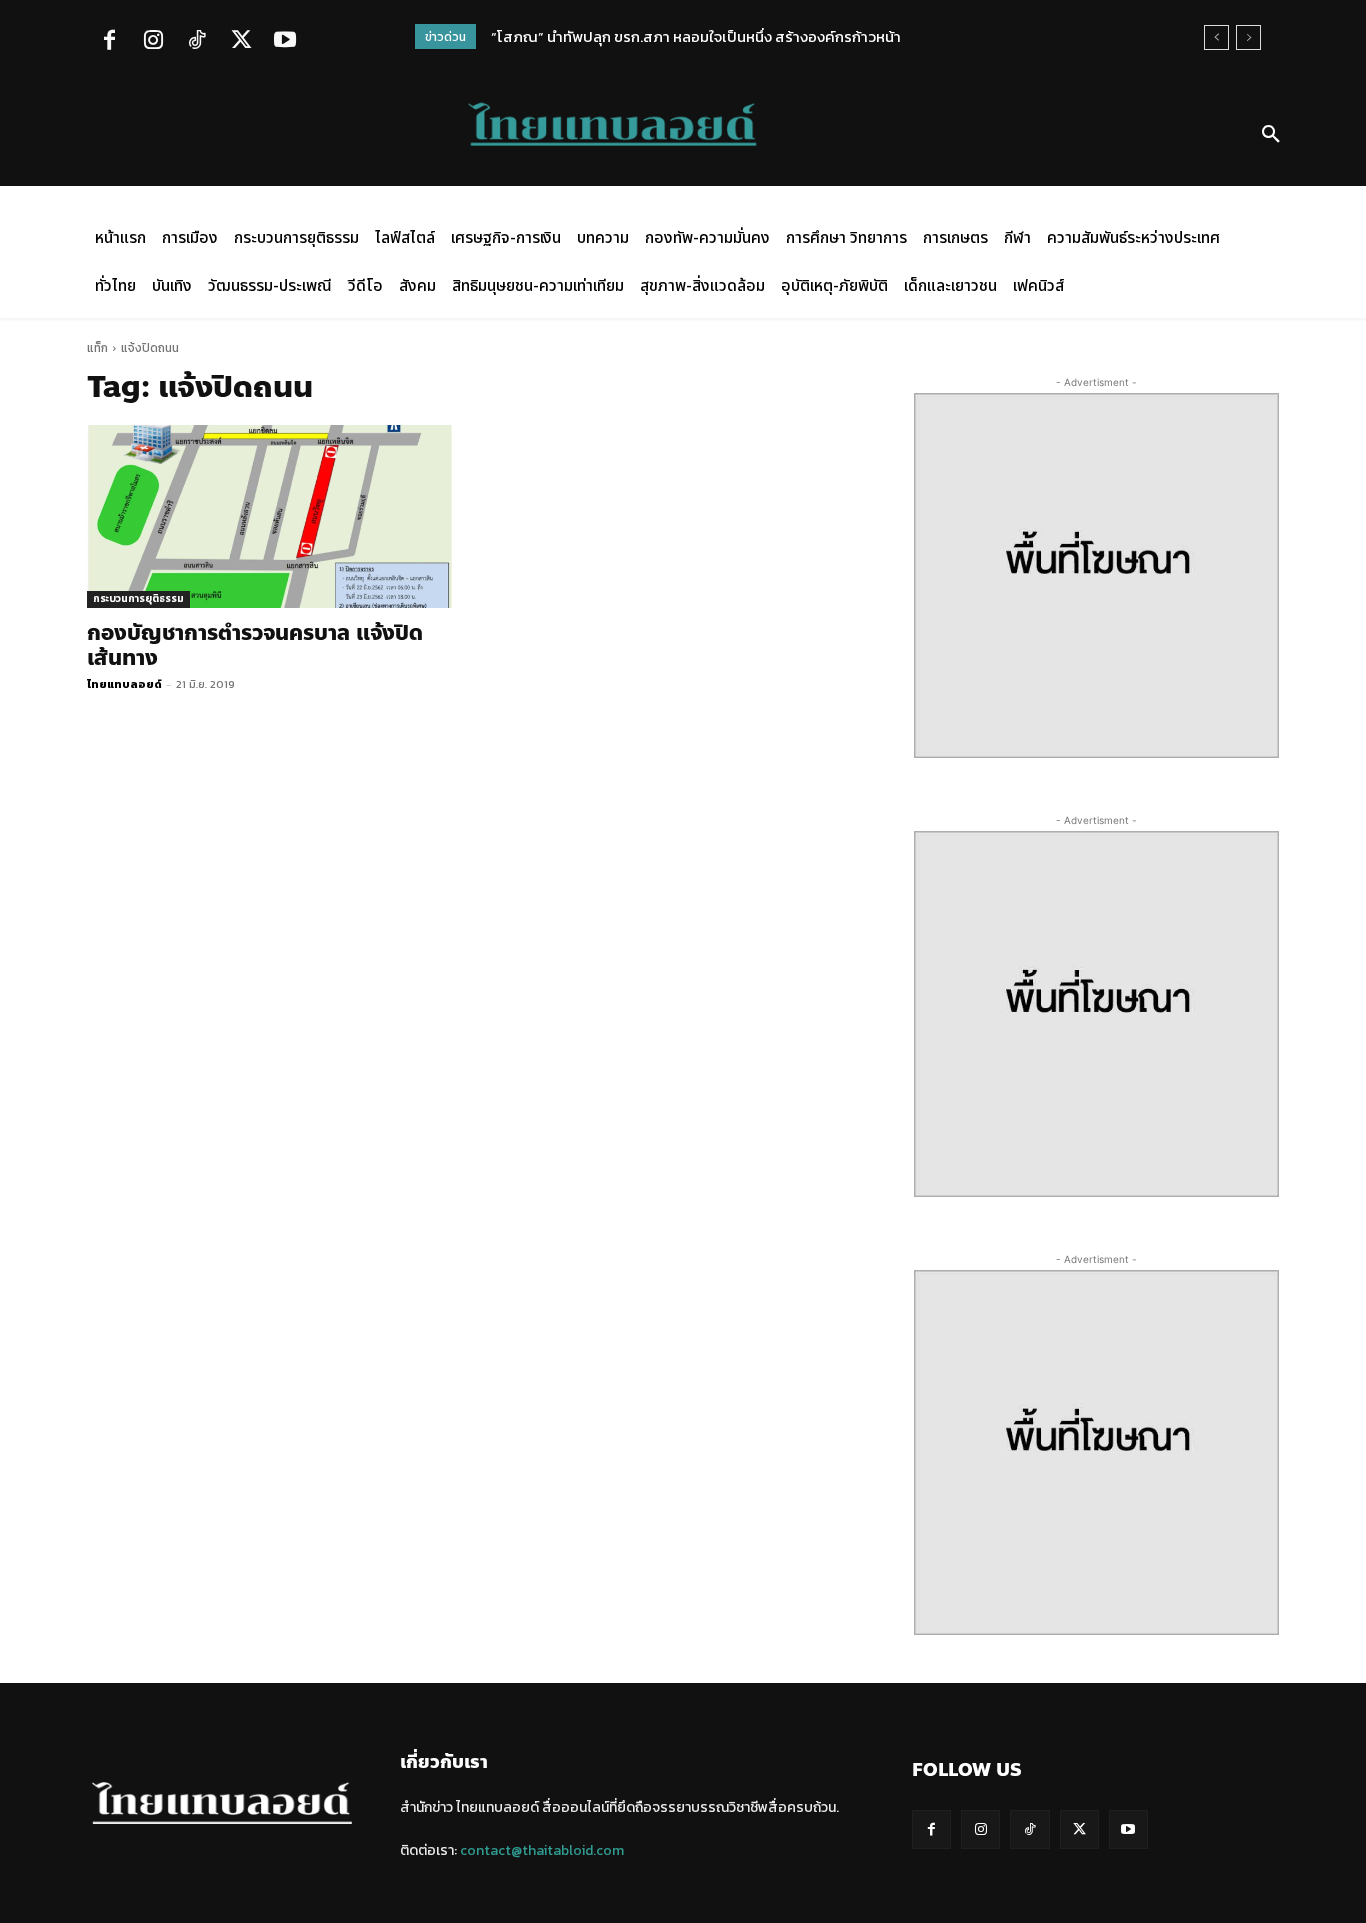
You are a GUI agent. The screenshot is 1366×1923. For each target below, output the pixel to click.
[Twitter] (241, 42)
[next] (1248, 37)
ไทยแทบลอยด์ (124, 684)
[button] (1271, 135)
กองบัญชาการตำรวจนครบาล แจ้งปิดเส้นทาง (255, 645)
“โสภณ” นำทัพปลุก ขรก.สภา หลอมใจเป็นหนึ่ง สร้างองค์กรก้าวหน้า (696, 36)
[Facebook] (109, 42)
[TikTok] (197, 42)
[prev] (1216, 37)
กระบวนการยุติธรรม (138, 598)
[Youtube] (285, 42)
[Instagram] (153, 42)
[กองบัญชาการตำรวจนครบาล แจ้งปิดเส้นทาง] (269, 516)
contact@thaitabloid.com (542, 1850)
